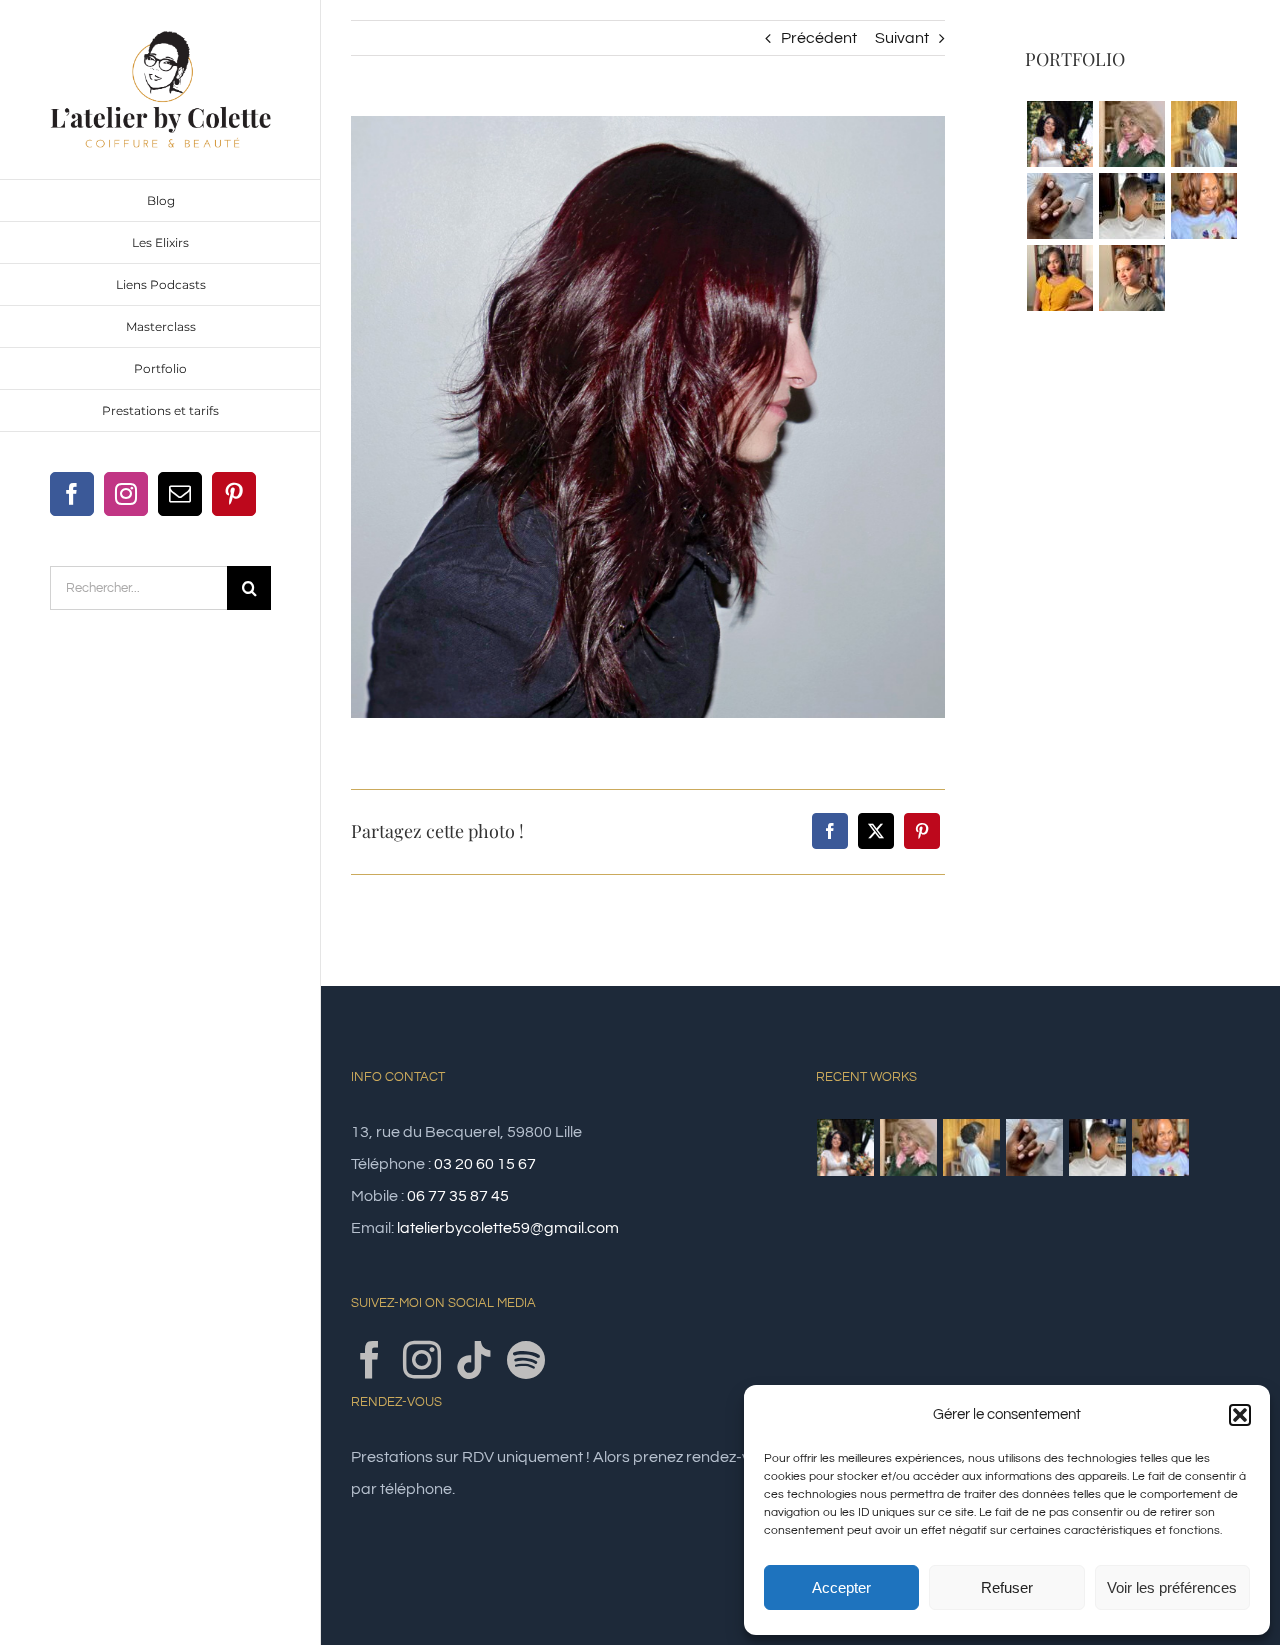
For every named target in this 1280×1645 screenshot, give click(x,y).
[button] (1240, 1415)
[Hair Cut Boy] (1131, 206)
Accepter (841, 1587)
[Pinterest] (922, 831)
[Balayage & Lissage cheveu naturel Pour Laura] (1203, 206)
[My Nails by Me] (1059, 206)
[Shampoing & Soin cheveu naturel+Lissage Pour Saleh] (1059, 278)
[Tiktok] (474, 1360)
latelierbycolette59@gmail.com (508, 1228)
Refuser (1007, 1587)
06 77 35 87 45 (458, 1196)
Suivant (902, 38)
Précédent (819, 38)
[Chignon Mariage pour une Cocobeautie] (1203, 134)
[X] (876, 831)
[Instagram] (422, 1360)
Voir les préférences (1172, 1587)
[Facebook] (830, 831)
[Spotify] (526, 1360)
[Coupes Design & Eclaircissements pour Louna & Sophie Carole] (1131, 278)
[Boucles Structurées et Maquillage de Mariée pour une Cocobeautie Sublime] (1059, 134)
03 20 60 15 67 (485, 1164)
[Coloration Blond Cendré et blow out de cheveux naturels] (1131, 134)
